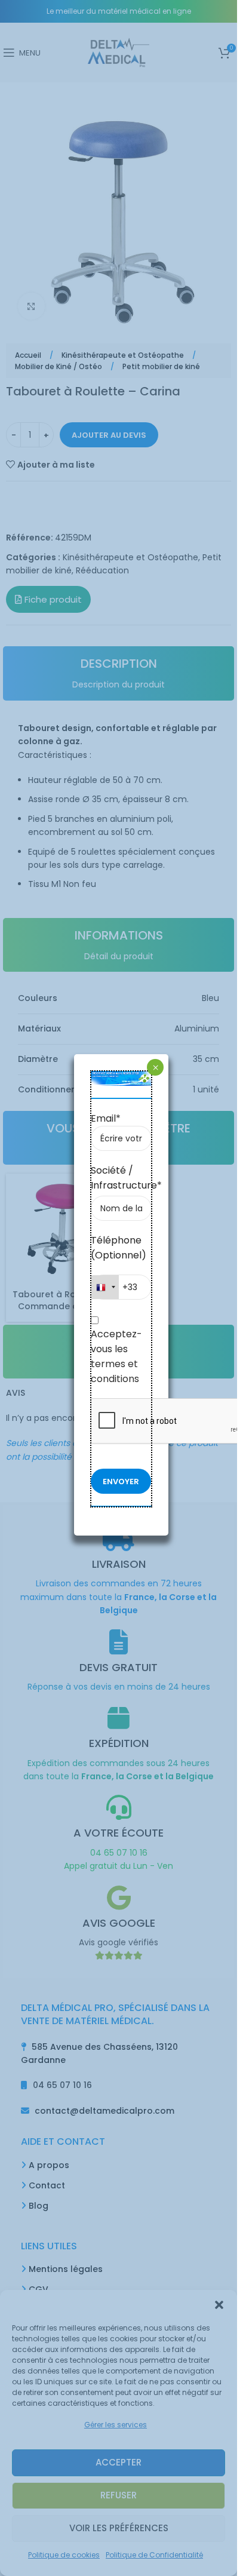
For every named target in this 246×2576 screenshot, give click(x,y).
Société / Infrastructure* (122, 1178)
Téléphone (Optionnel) (119, 1248)
